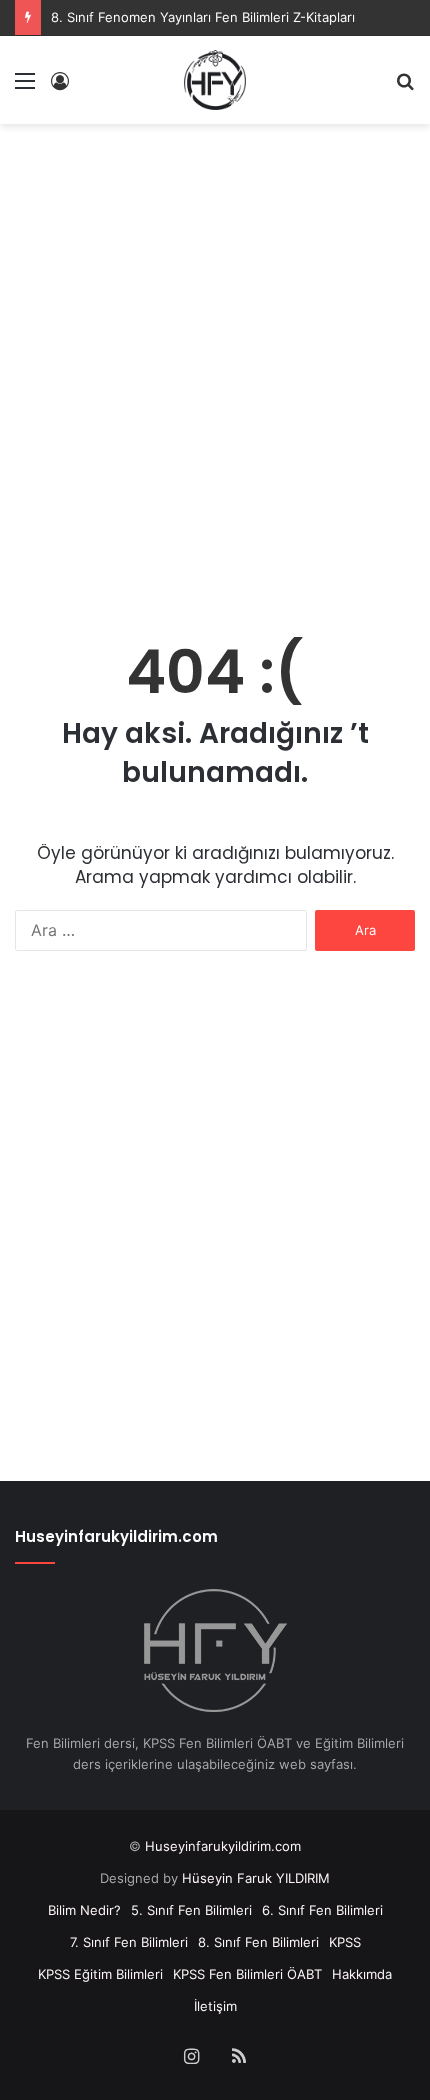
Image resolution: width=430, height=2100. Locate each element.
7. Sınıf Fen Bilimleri (129, 1942)
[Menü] (25, 87)
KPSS (345, 1942)
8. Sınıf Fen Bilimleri (258, 1942)
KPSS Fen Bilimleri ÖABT (247, 1974)
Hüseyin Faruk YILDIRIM (256, 1878)
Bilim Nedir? (84, 1910)
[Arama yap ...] (405, 87)
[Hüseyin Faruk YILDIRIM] (215, 80)
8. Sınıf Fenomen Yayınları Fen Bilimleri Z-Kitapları (203, 17)
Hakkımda (362, 1974)
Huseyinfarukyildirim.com (223, 1846)
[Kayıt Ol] (60, 87)
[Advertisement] (215, 359)
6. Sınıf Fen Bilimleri (322, 1910)
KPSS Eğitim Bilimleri (100, 1974)
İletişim (215, 2006)
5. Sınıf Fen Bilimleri (191, 1910)
